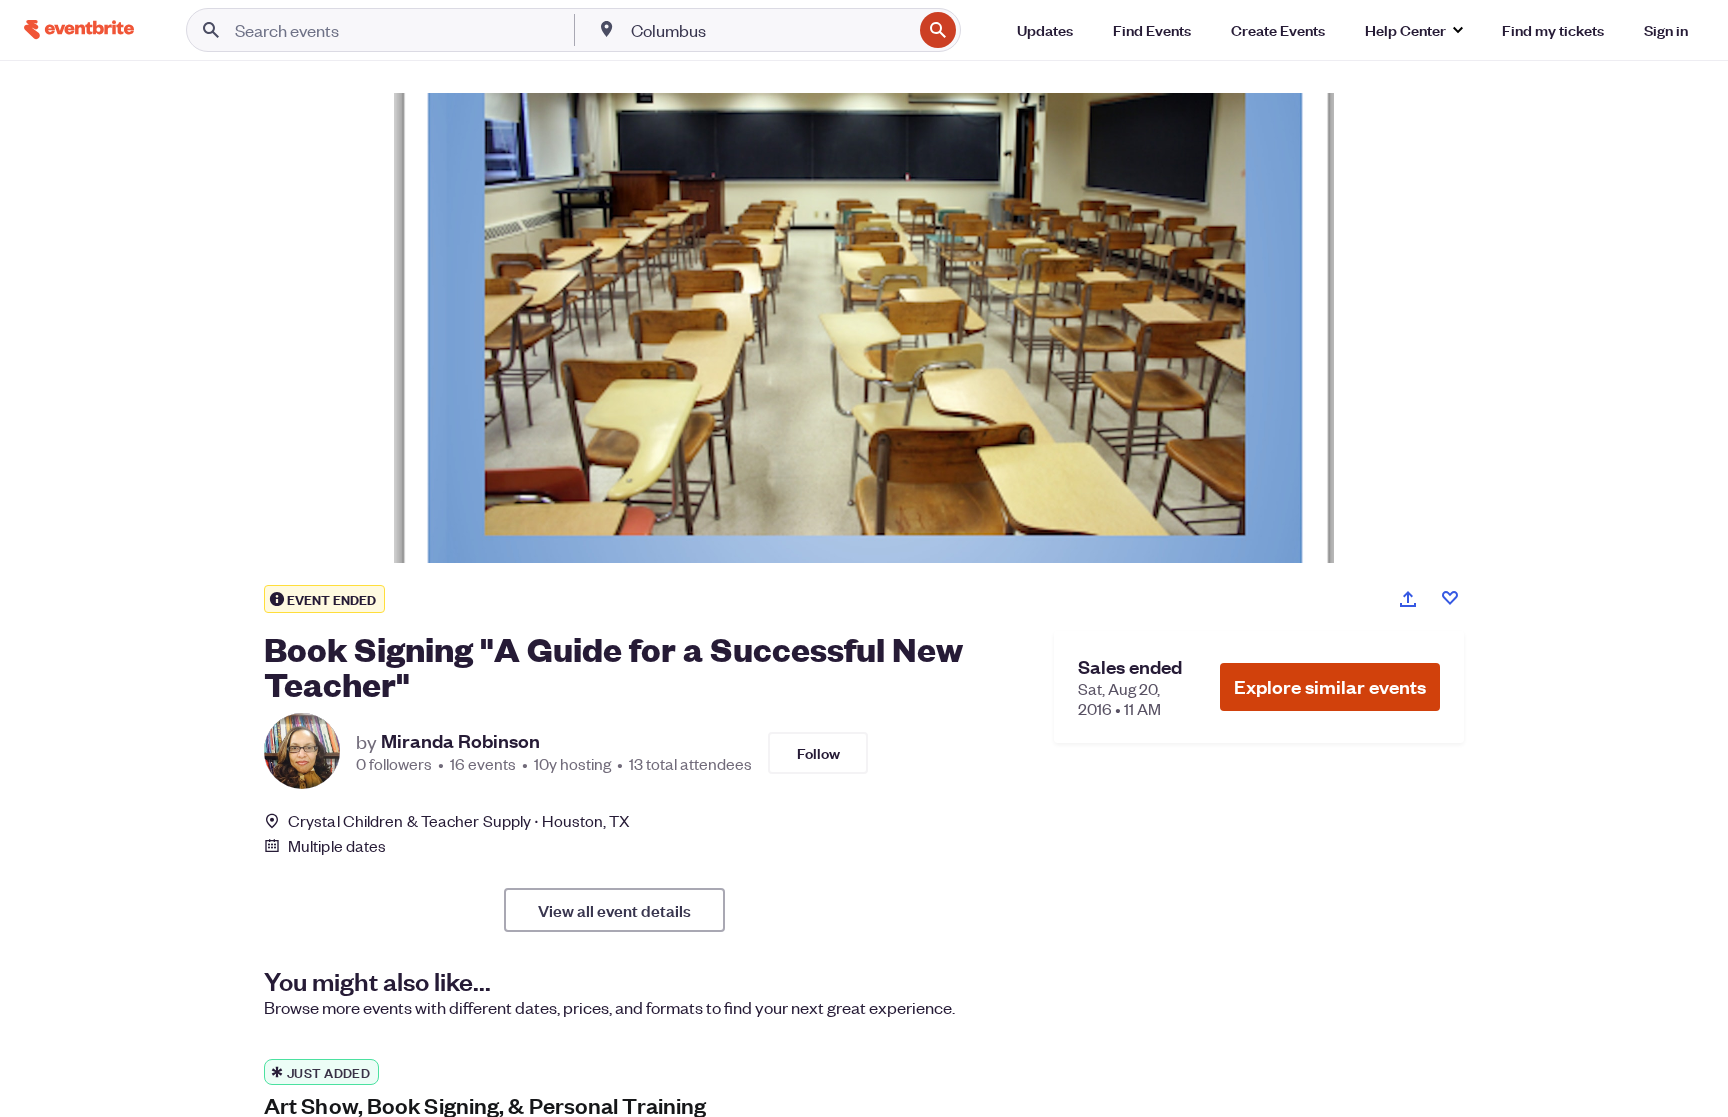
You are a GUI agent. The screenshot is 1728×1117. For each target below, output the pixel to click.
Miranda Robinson (460, 741)
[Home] (79, 29)
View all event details (614, 910)
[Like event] (1450, 598)
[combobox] (770, 30)
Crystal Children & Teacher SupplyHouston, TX (459, 820)
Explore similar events (1330, 686)
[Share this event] (1408, 599)
